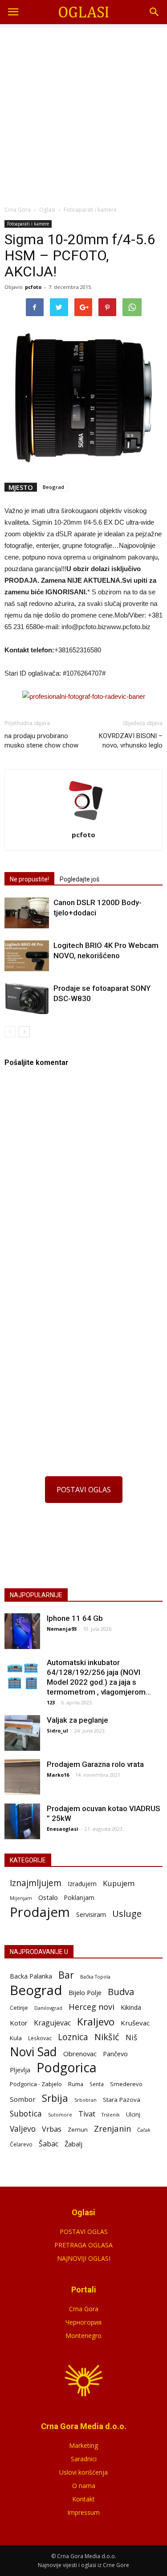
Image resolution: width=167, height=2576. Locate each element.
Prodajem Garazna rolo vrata (95, 1764)
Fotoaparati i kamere (28, 224)
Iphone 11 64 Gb (75, 1618)
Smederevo (126, 2084)
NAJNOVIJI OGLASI (84, 2258)
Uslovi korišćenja (83, 2472)
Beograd (53, 487)
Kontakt (83, 2499)
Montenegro (83, 2336)
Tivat (87, 2114)
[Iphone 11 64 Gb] (22, 1631)
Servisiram (91, 1914)
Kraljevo (96, 2022)
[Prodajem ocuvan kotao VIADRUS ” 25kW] (22, 1821)
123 (51, 1702)
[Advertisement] (83, 112)
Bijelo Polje (85, 1992)
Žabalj (73, 2144)
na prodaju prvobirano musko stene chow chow (41, 741)
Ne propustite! (29, 879)
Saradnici (84, 2459)
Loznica (73, 2037)
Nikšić (107, 2037)
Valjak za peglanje (77, 1720)
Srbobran (86, 2100)
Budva (121, 1992)
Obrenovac (80, 2054)
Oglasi (47, 210)
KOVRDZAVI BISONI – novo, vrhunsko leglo (131, 741)
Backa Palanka (31, 1976)
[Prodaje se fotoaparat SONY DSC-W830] (27, 999)
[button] (155, 12)
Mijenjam (21, 1898)
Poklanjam (79, 1898)
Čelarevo (21, 2144)
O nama (84, 2486)
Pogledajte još (79, 879)
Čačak (144, 2130)
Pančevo (115, 2054)
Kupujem (119, 1884)
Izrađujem (82, 1884)
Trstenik (111, 2115)
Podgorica (67, 2068)
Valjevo (23, 2129)
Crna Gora (84, 2309)
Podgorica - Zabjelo (36, 2084)
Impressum (83, 2512)
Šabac (49, 2144)
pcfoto (33, 287)
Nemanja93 (62, 1629)
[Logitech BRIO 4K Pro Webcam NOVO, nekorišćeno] (27, 956)
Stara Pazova (122, 2100)
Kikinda (131, 2007)
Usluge (127, 1914)
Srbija (55, 2098)
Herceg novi (92, 2006)
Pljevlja (20, 2070)
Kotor (19, 2023)
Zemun (78, 2129)
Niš (131, 2037)
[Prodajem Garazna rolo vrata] (22, 1777)
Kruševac (135, 2023)
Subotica (26, 2114)
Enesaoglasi (63, 1829)
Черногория (83, 2322)
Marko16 (58, 1775)
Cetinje (19, 2008)
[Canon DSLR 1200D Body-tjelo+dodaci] (27, 913)
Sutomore (60, 2115)
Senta (97, 2084)
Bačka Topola (95, 1977)
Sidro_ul (57, 1731)
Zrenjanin (112, 2128)
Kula (16, 2038)
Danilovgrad (48, 2008)
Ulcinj (133, 2114)
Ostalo (48, 1897)
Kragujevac (52, 2023)
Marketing (83, 2445)
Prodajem (40, 1912)
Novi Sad (33, 2052)
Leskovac (40, 2038)
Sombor (23, 2099)
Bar (66, 1975)
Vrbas (52, 2129)
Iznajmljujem (36, 1883)
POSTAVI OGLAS (84, 1490)
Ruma (76, 2084)
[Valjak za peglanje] (22, 1733)
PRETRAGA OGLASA (83, 2245)
